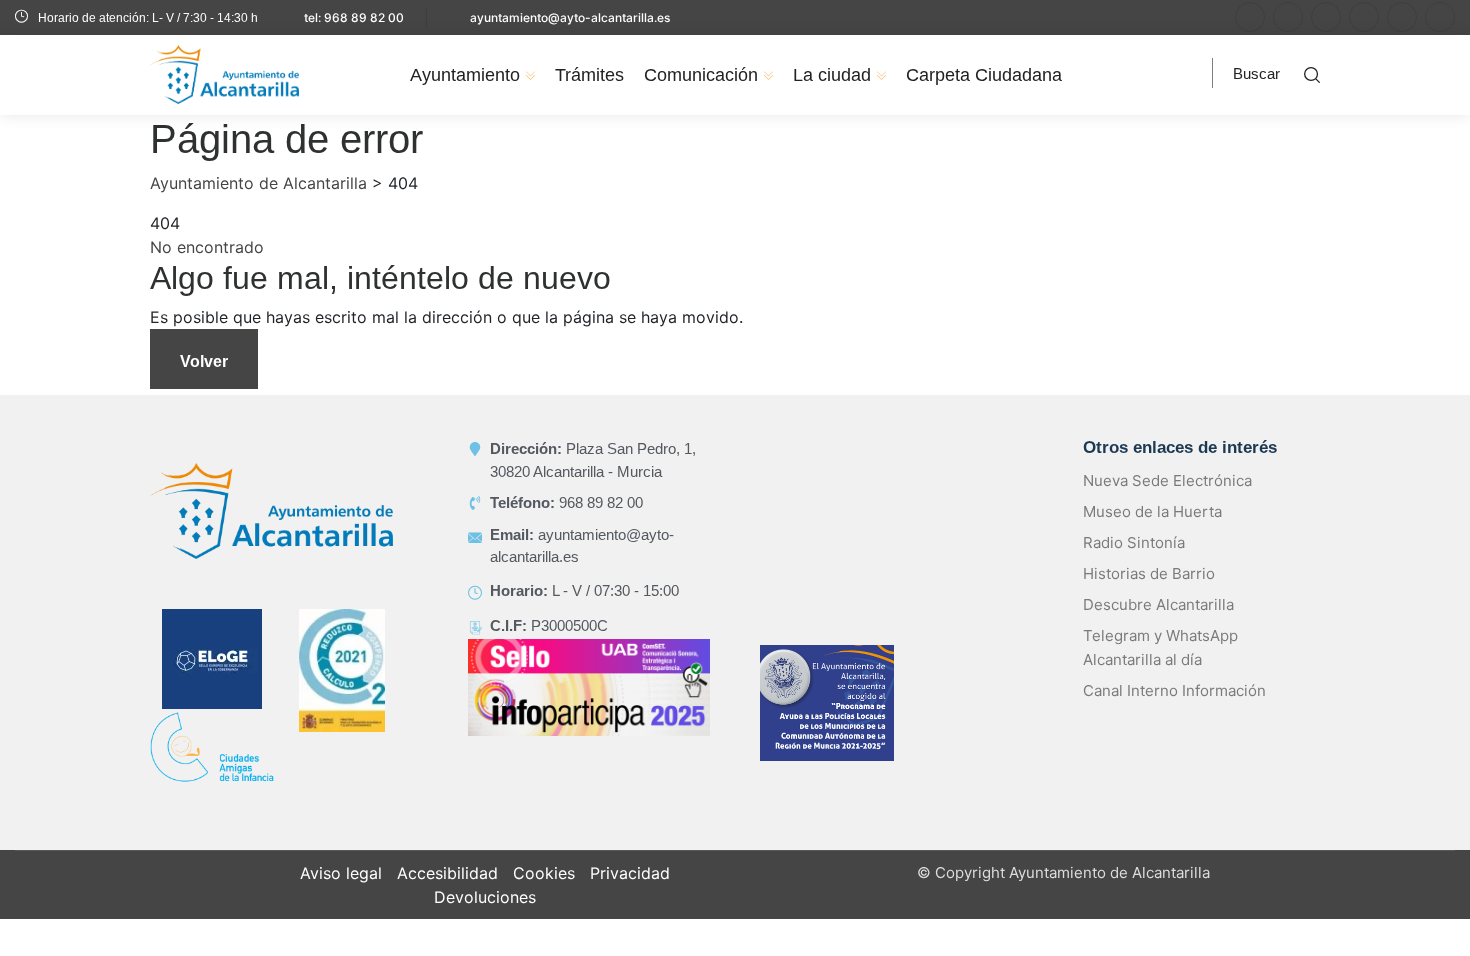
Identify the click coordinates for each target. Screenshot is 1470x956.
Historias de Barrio (1149, 573)
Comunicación (701, 75)
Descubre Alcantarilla (1158, 604)
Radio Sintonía (1134, 542)
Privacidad (630, 873)
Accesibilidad (447, 873)
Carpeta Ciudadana (984, 75)
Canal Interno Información (1174, 690)
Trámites (589, 75)
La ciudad (832, 75)
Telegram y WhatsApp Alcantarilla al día (1160, 647)
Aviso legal (341, 873)
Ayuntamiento (465, 75)
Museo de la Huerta (1152, 511)
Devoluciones (485, 897)
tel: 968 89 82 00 (354, 17)
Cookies (544, 873)
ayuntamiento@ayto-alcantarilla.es (570, 17)
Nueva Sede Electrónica (1167, 480)
